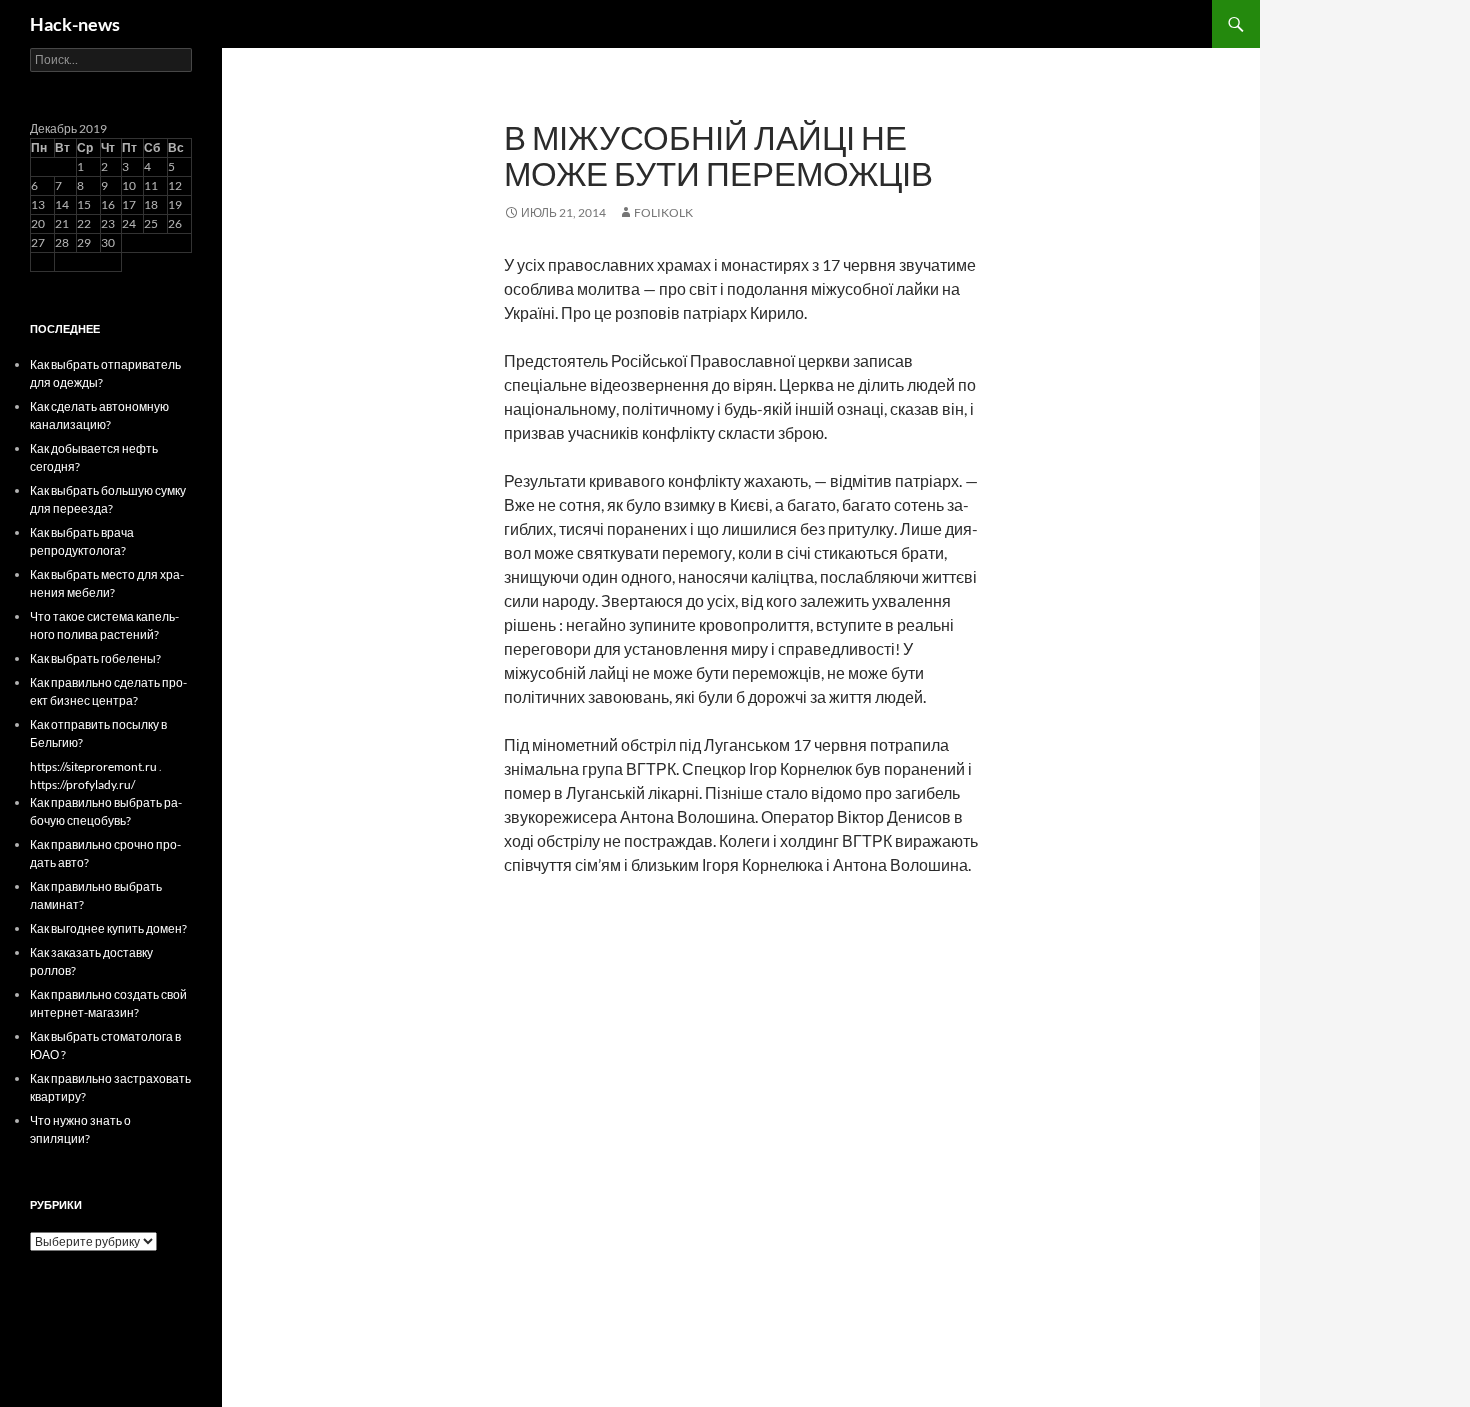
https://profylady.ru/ (82, 784)
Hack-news (75, 24)
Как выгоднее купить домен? (108, 928)
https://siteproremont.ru (93, 766)
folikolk (663, 212)
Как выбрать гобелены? (95, 658)
